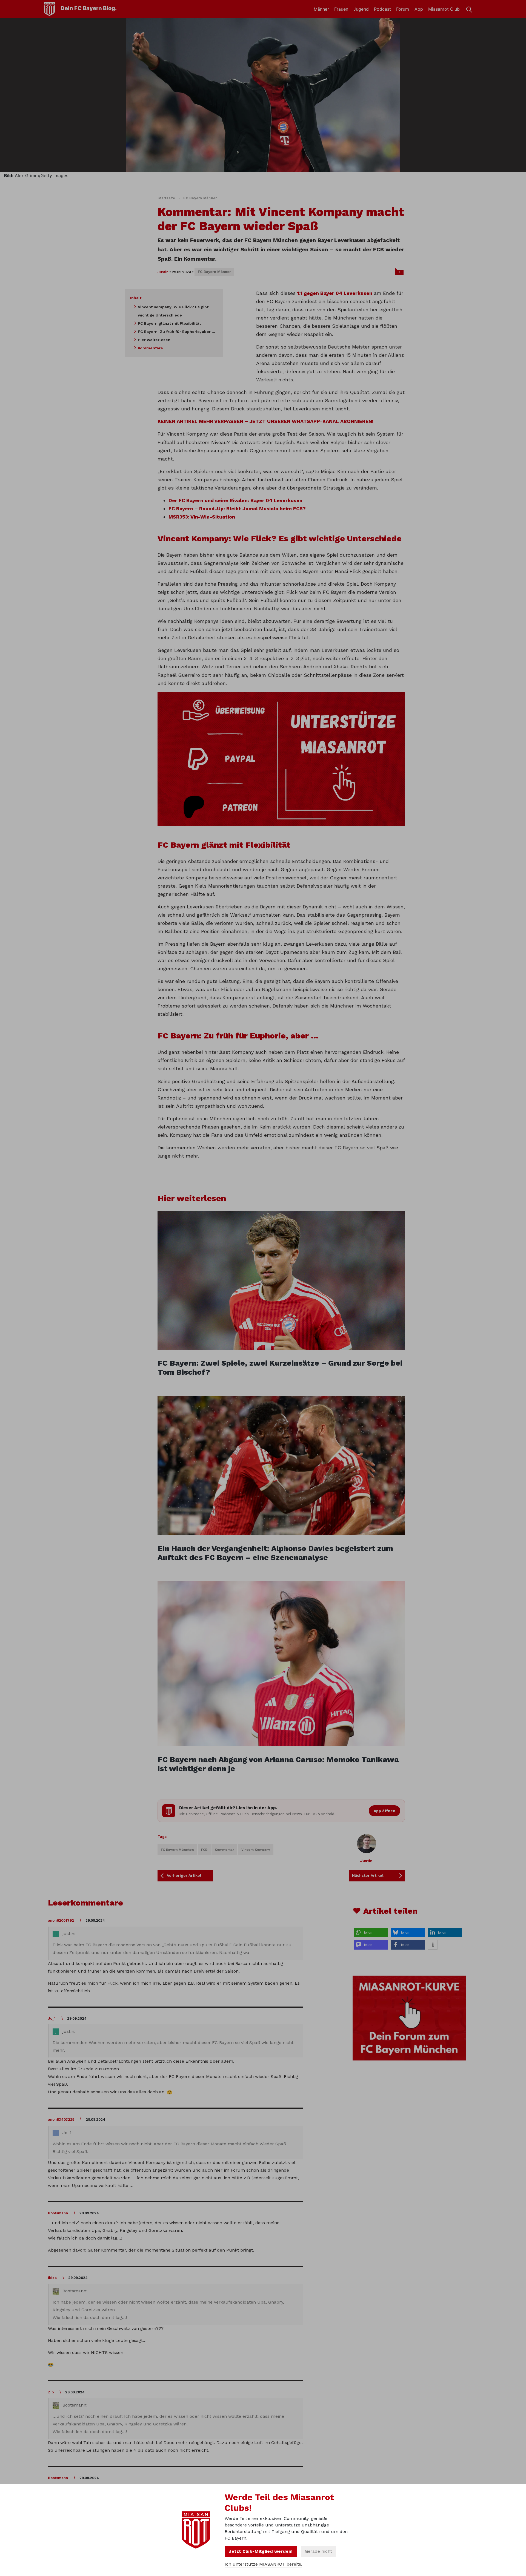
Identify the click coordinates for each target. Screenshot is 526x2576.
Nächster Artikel (368, 1875)
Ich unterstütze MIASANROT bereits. (263, 2564)
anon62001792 (61, 1920)
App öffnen (385, 1811)
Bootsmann (58, 2213)
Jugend (361, 9)
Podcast (382, 9)
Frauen (341, 9)
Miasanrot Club (444, 9)
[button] (371, 1932)
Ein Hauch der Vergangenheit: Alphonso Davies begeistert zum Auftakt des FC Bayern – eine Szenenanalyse (275, 1553)
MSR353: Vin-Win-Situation (202, 517)
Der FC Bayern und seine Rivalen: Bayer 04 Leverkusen (235, 500)
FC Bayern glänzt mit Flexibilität (169, 323)
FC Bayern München (177, 1850)
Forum (403, 9)
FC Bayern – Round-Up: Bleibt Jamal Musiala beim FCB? (237, 509)
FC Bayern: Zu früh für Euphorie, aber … (176, 332)
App (419, 9)
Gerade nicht (318, 2551)
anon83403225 (61, 2119)
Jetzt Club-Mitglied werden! (261, 2551)
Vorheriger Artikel (184, 1875)
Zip (51, 2392)
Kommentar (224, 1850)
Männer (321, 9)
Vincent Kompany (256, 1850)
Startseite (166, 198)
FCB (204, 1850)
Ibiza (52, 2278)
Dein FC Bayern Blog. (89, 8)
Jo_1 (52, 2018)
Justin (163, 272)
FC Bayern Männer (200, 198)
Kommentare (150, 348)
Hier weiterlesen (154, 340)
